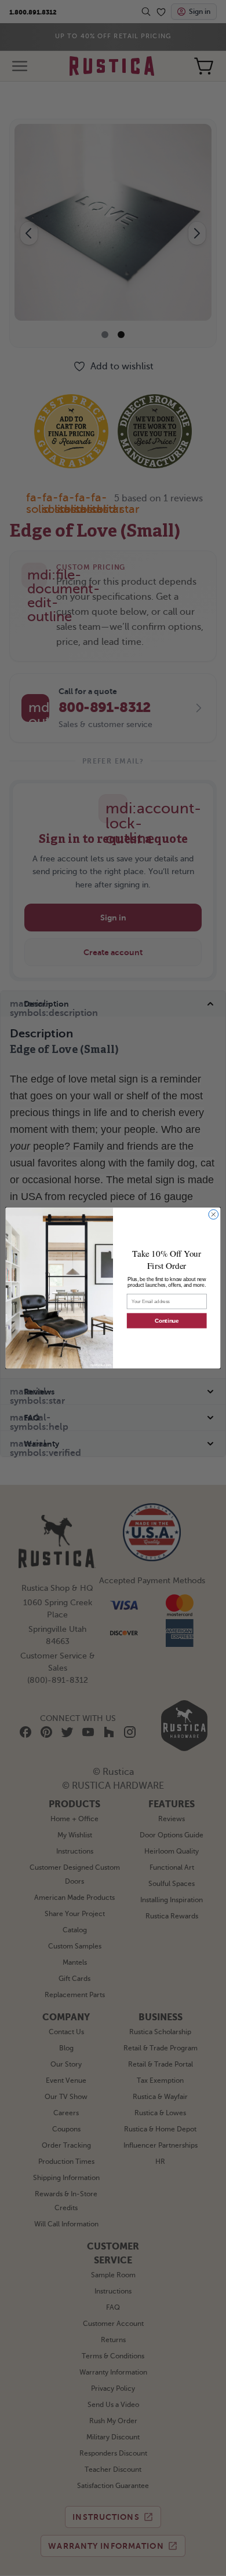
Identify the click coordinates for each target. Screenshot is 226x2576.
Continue (167, 1320)
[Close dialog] (214, 1215)
